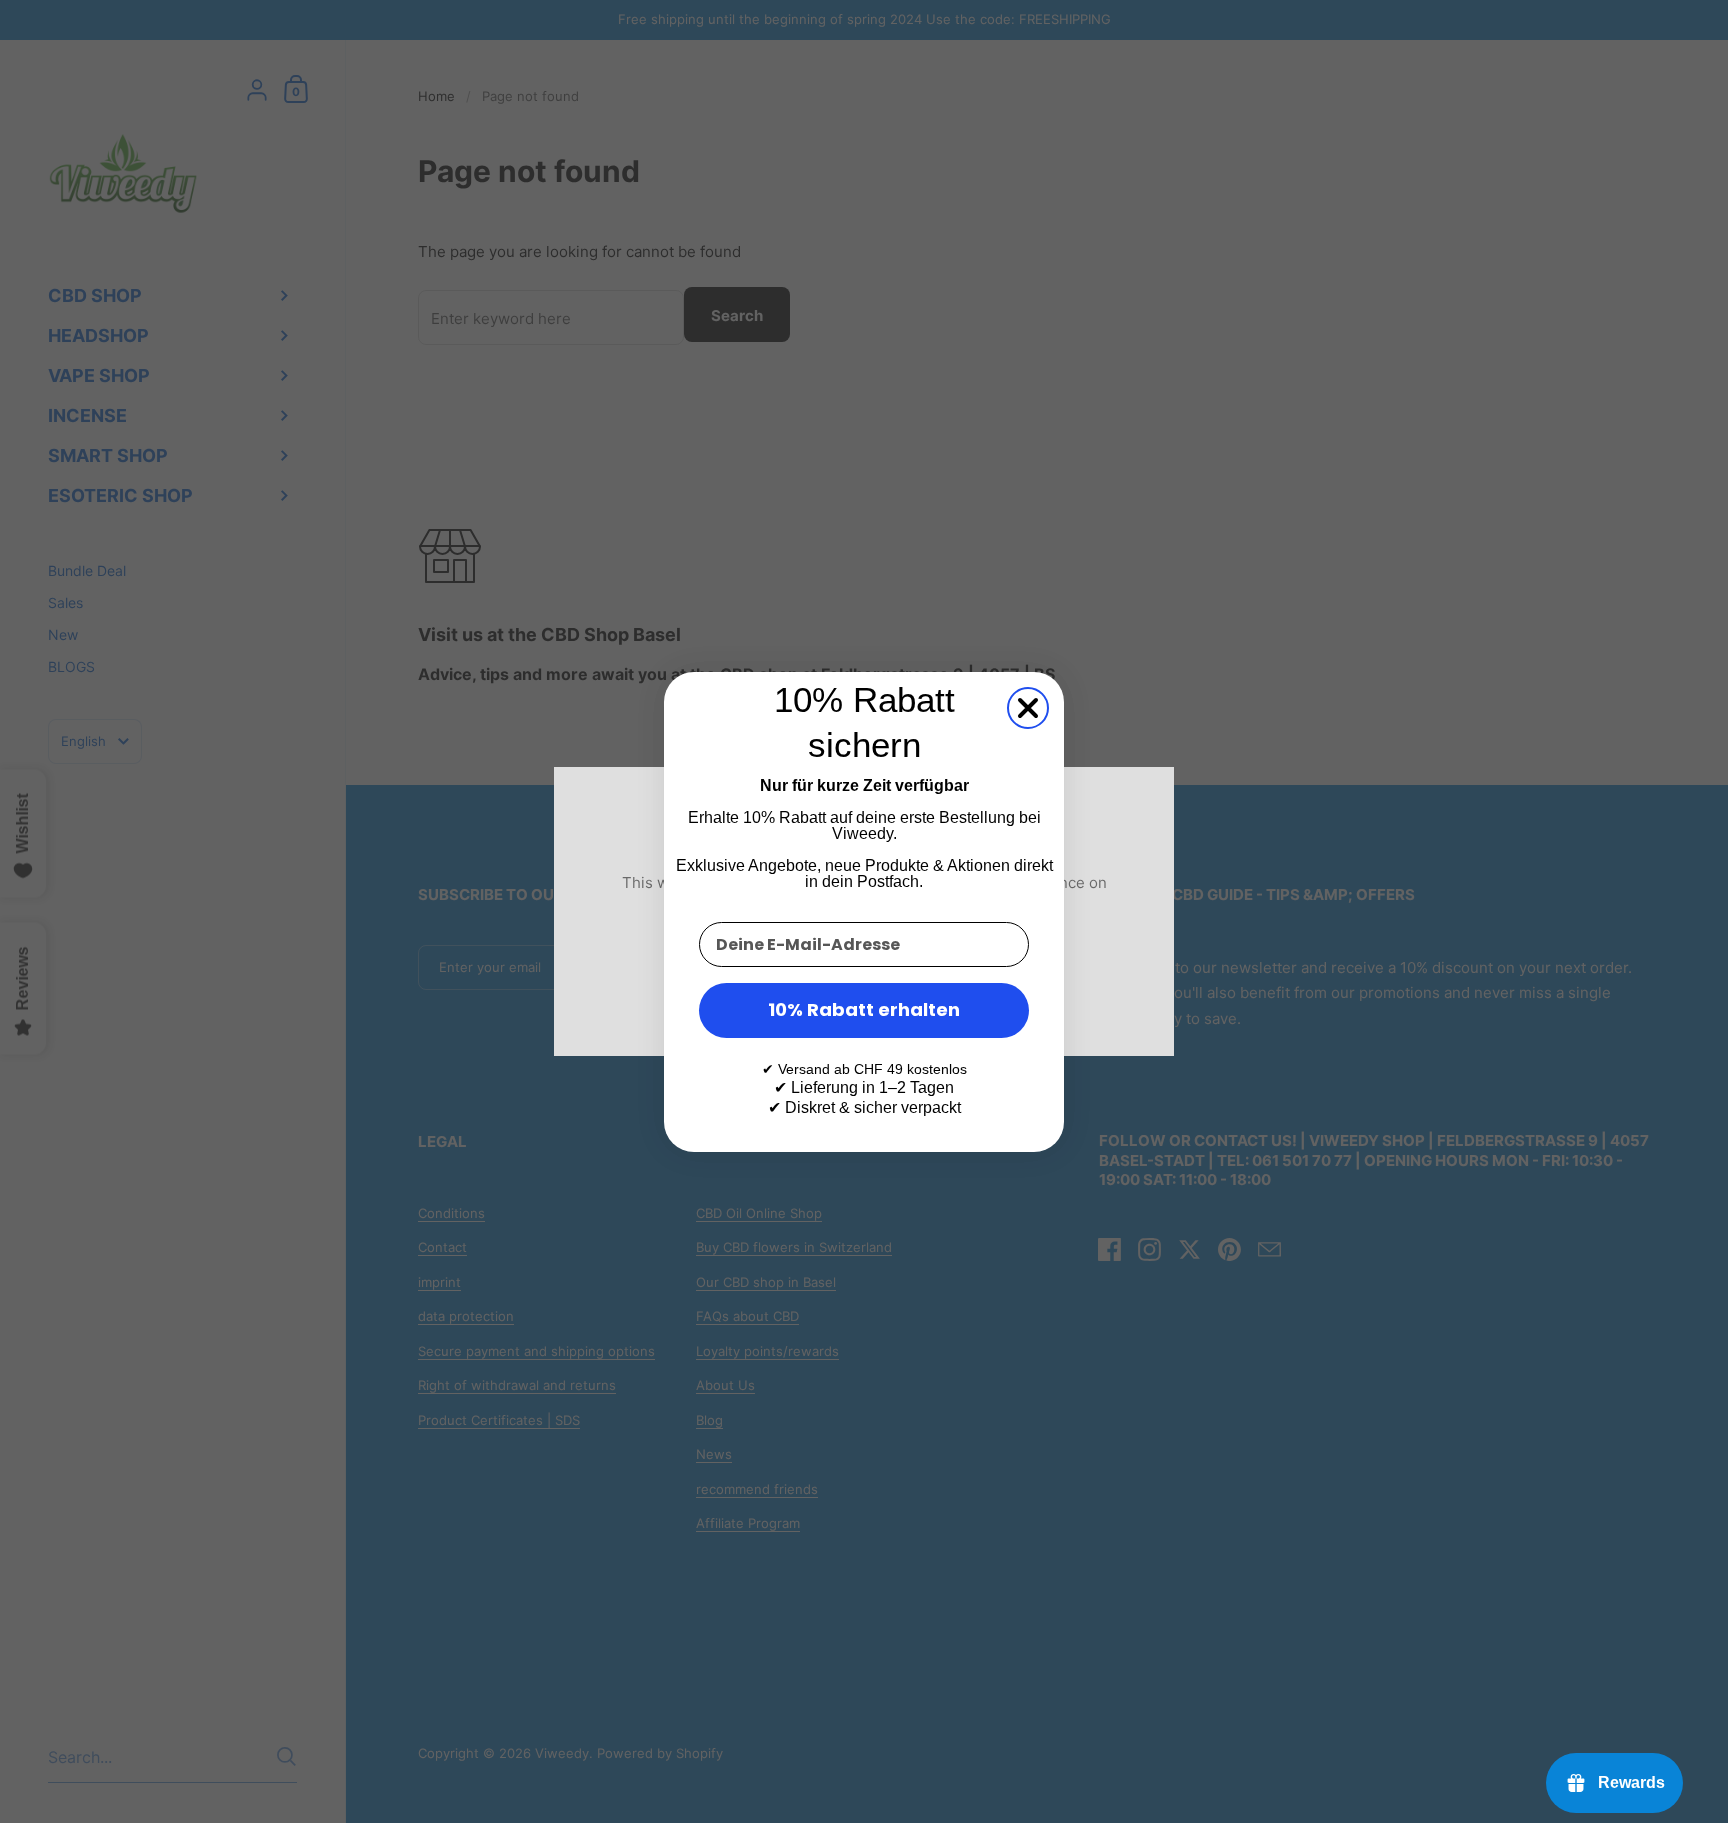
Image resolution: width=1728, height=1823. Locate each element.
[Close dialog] (1028, 708)
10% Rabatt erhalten (864, 1009)
